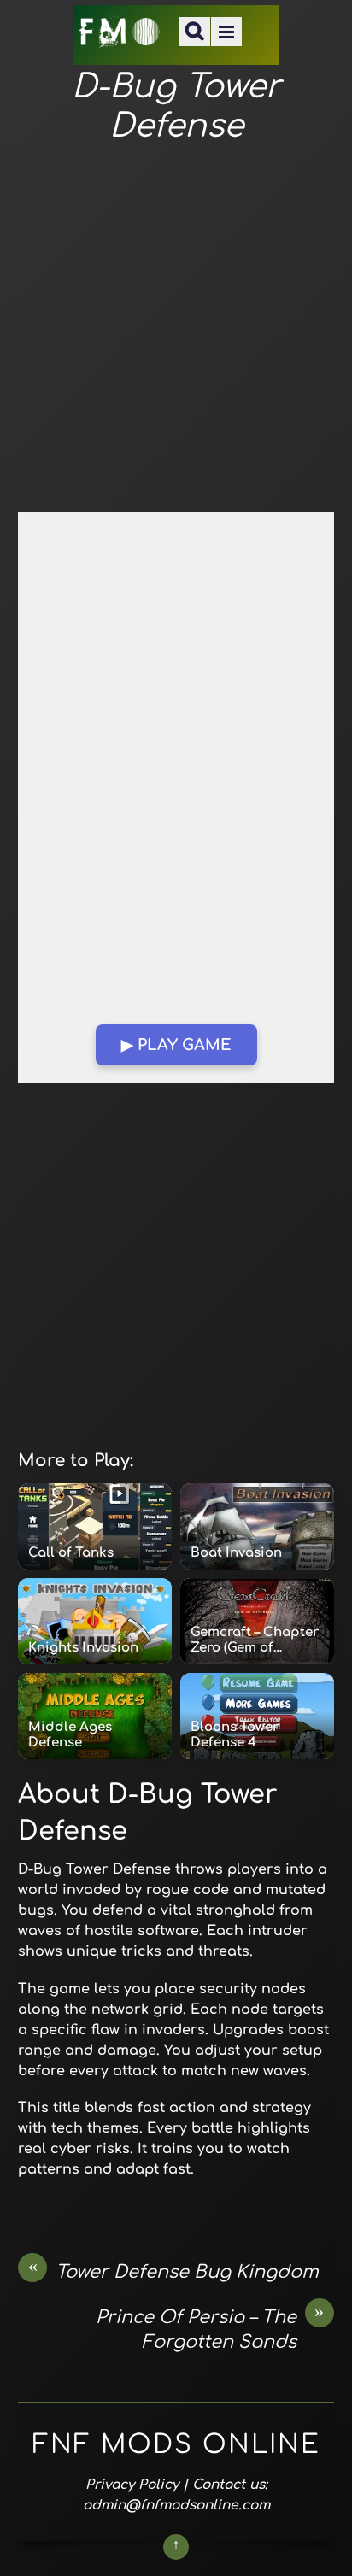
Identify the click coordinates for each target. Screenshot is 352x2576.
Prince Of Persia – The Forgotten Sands (210, 2329)
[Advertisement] (176, 329)
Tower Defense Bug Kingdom (174, 2271)
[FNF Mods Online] (120, 37)
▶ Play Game (176, 1045)
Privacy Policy (132, 2485)
